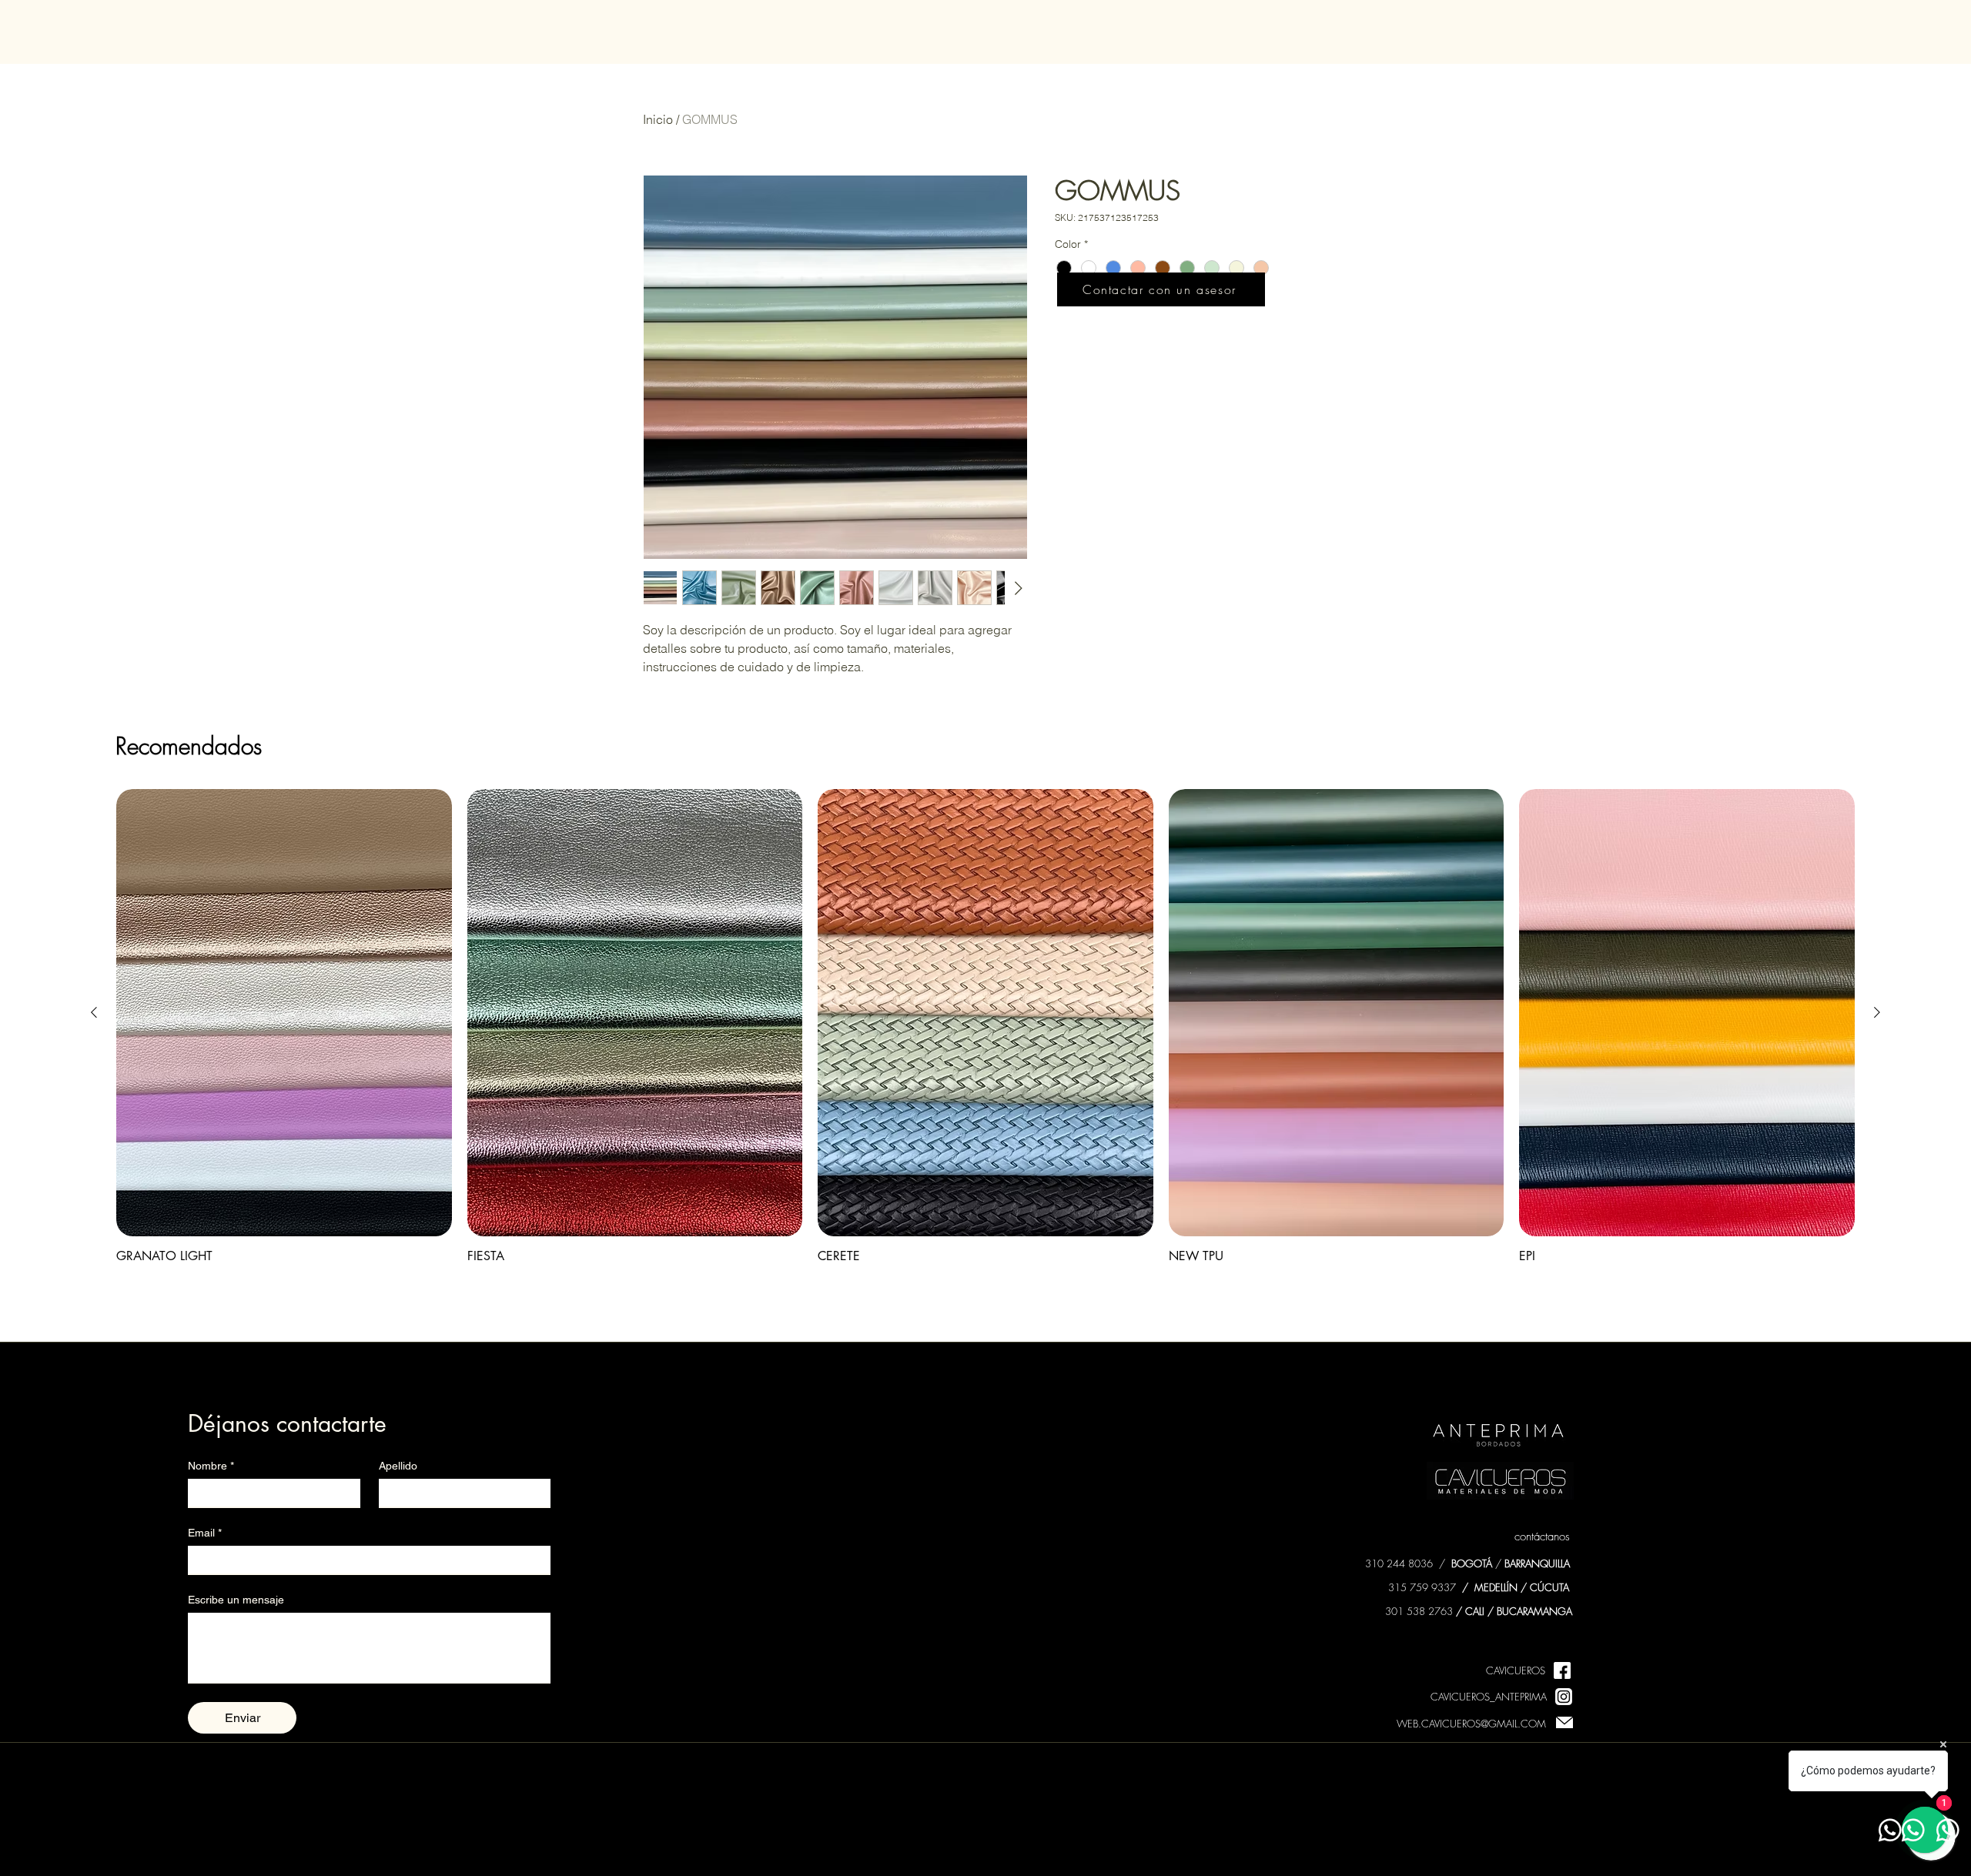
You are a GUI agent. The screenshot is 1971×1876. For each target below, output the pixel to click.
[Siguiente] (1877, 1012)
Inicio (658, 119)
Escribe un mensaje (236, 1600)
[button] (1161, 289)
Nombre (211, 1466)
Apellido (398, 1466)
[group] (985, 1027)
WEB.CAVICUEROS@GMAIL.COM (1471, 1724)
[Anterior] (94, 1012)
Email (205, 1533)
